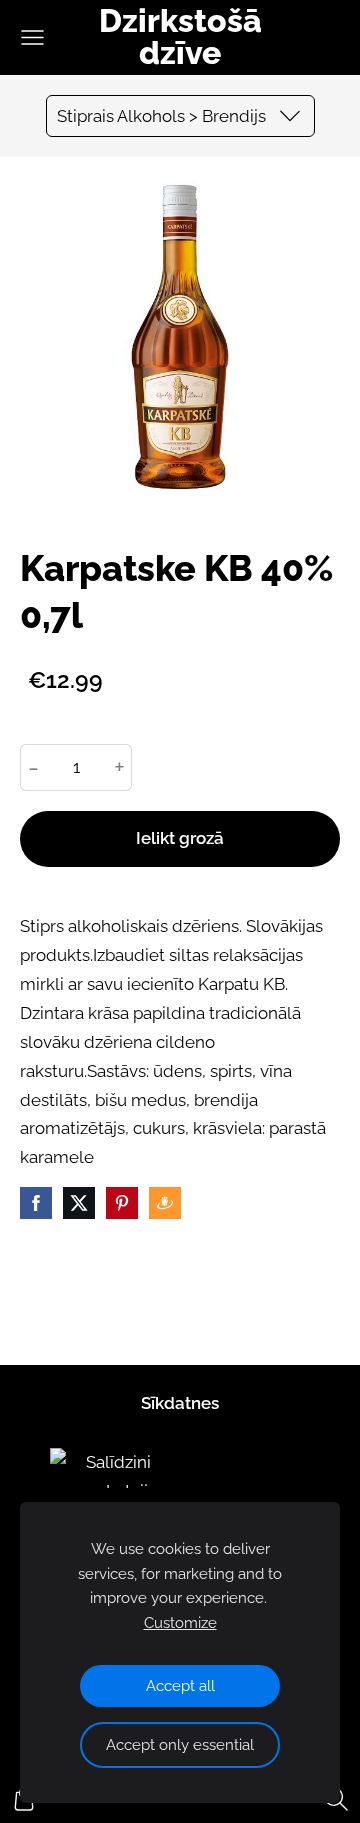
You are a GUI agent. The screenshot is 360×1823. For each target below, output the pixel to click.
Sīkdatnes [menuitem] (180, 1403)
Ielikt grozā (180, 838)
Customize (180, 1623)
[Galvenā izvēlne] (32, 37)
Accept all (180, 1686)
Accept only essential (180, 1745)
